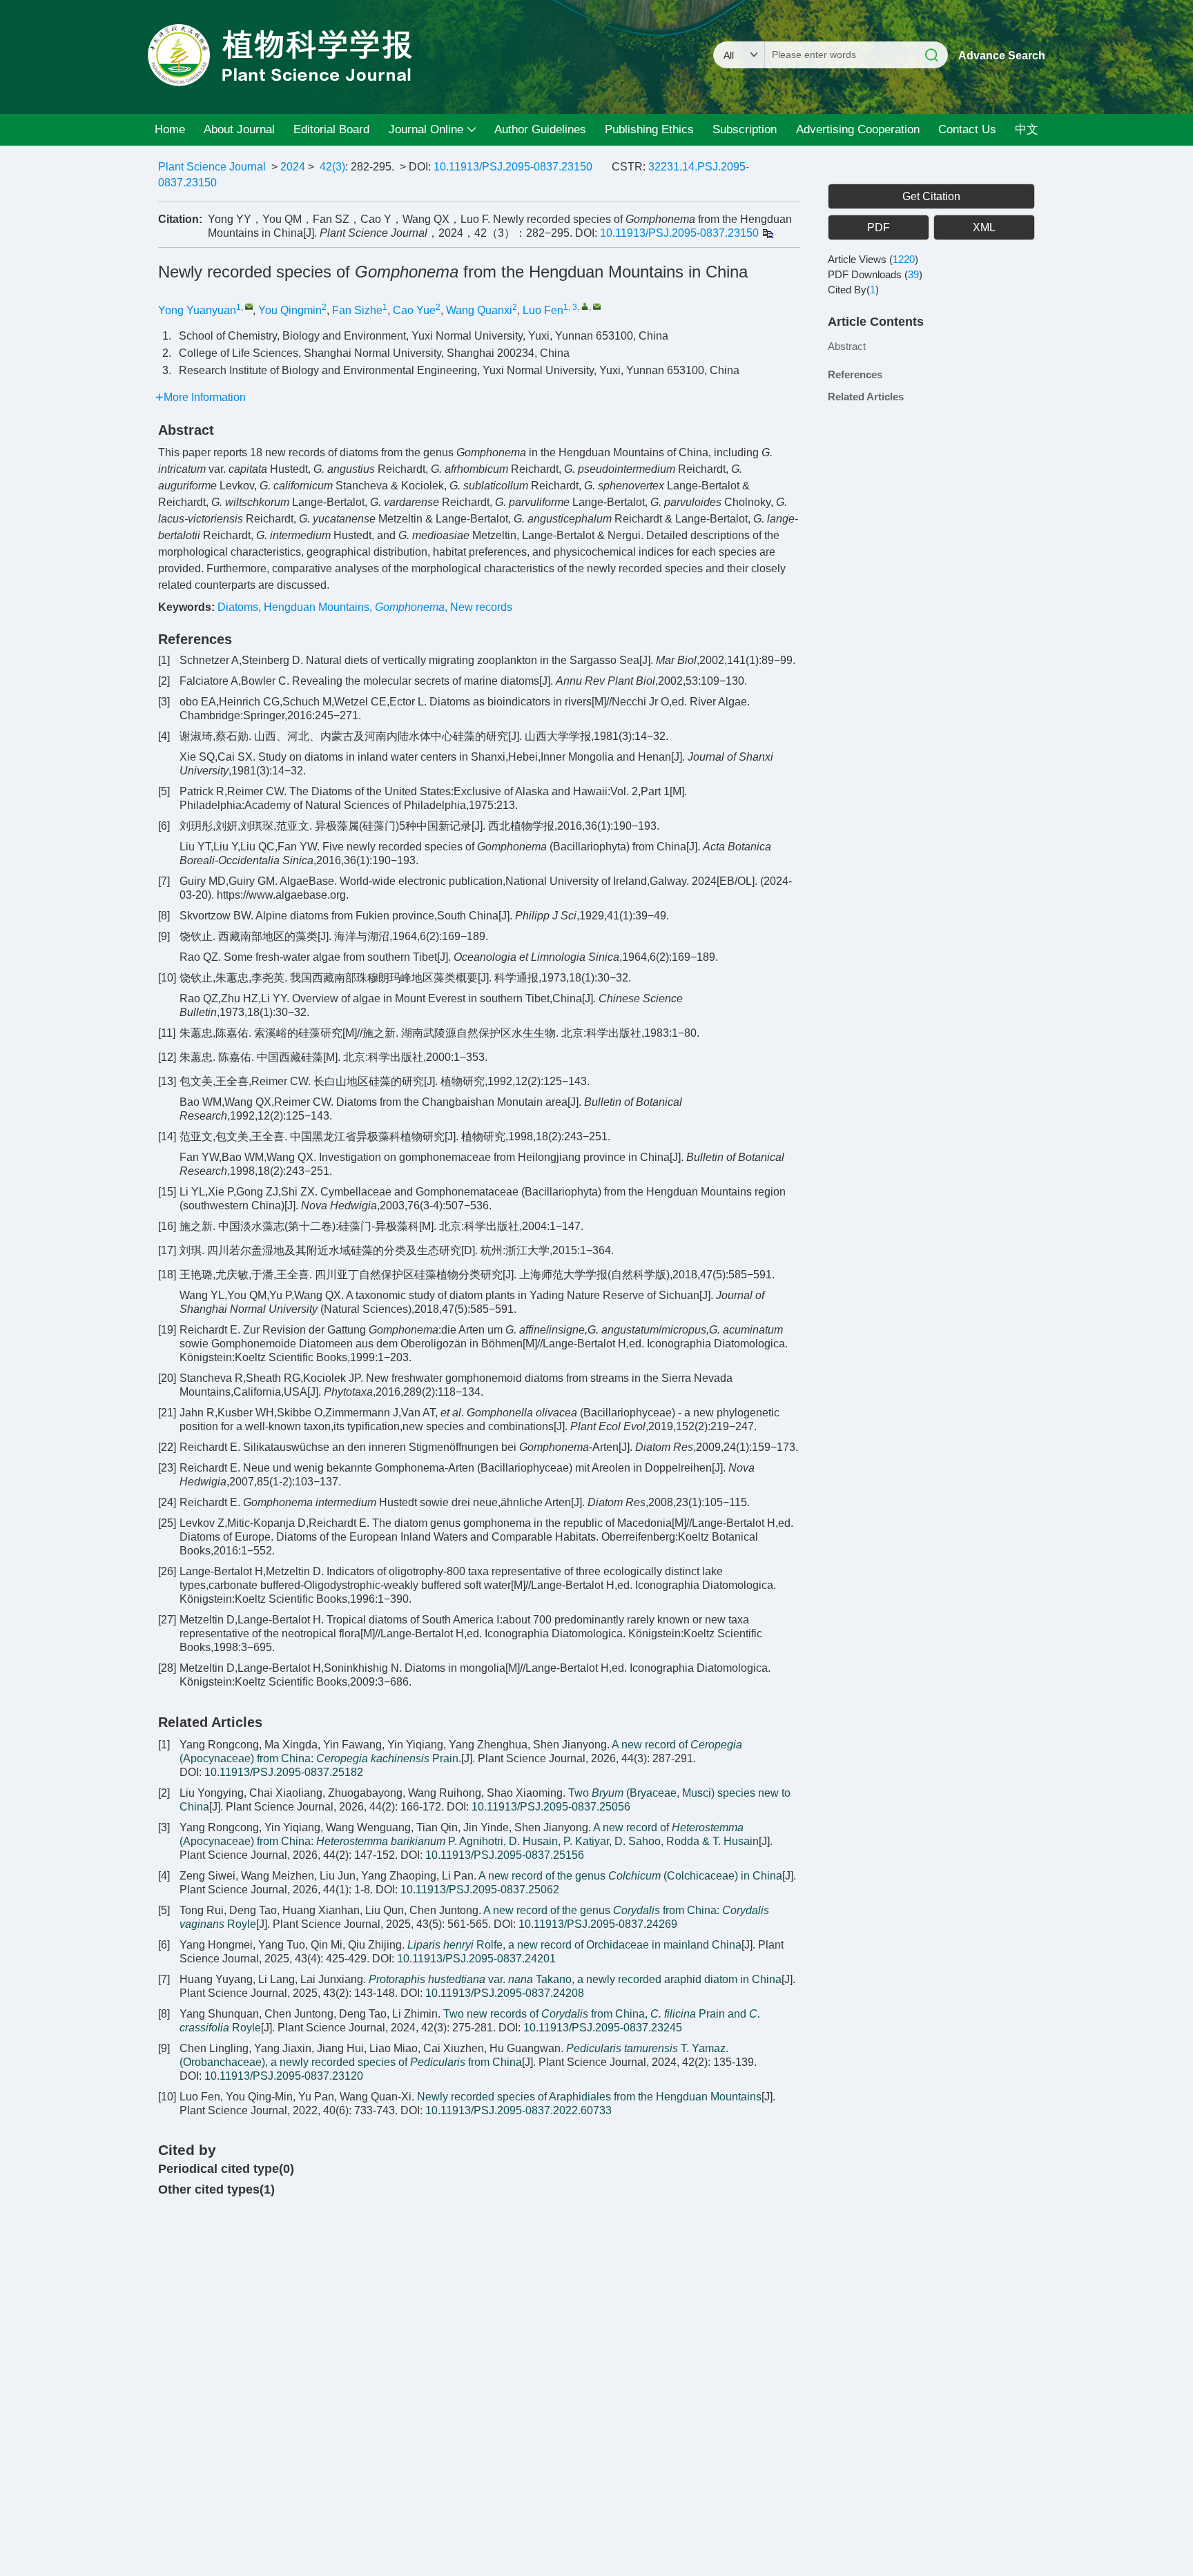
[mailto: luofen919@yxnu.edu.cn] (597, 306)
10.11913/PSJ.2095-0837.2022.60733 (518, 2110)
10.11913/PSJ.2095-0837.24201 (476, 1959)
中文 (1027, 129)
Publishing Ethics (649, 129)
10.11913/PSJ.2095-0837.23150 (513, 167)
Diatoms (238, 607)
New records (481, 607)
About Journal (239, 129)
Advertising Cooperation (858, 129)
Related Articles (866, 397)
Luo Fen (543, 310)
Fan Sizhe (357, 310)
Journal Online (426, 129)
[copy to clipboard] (767, 233)
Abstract (847, 346)
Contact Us (967, 129)
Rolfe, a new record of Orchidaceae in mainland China (574, 1945)
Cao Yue (414, 310)
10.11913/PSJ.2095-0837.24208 (505, 1993)
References (855, 374)
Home (170, 129)
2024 (293, 167)
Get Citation (931, 196)
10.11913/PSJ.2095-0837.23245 (603, 2028)
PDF (879, 227)
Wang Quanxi (479, 310)
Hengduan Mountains (317, 607)
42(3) (332, 167)
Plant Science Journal (212, 167)
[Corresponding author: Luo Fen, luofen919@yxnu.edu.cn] (585, 306)
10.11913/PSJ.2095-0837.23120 (284, 2076)
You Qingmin (290, 310)
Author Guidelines (540, 129)
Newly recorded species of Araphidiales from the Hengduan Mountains (589, 2097)
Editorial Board (331, 129)
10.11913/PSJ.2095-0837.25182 (284, 1772)
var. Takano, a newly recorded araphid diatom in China (575, 1979)
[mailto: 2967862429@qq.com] (249, 306)
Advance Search (1002, 56)
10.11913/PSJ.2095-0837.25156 (505, 1855)
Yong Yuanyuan (197, 310)
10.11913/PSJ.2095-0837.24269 (598, 1924)
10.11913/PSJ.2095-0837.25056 (551, 1807)
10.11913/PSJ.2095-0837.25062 (480, 1890)
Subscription (745, 129)
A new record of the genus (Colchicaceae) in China (630, 1876)
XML (984, 227)
